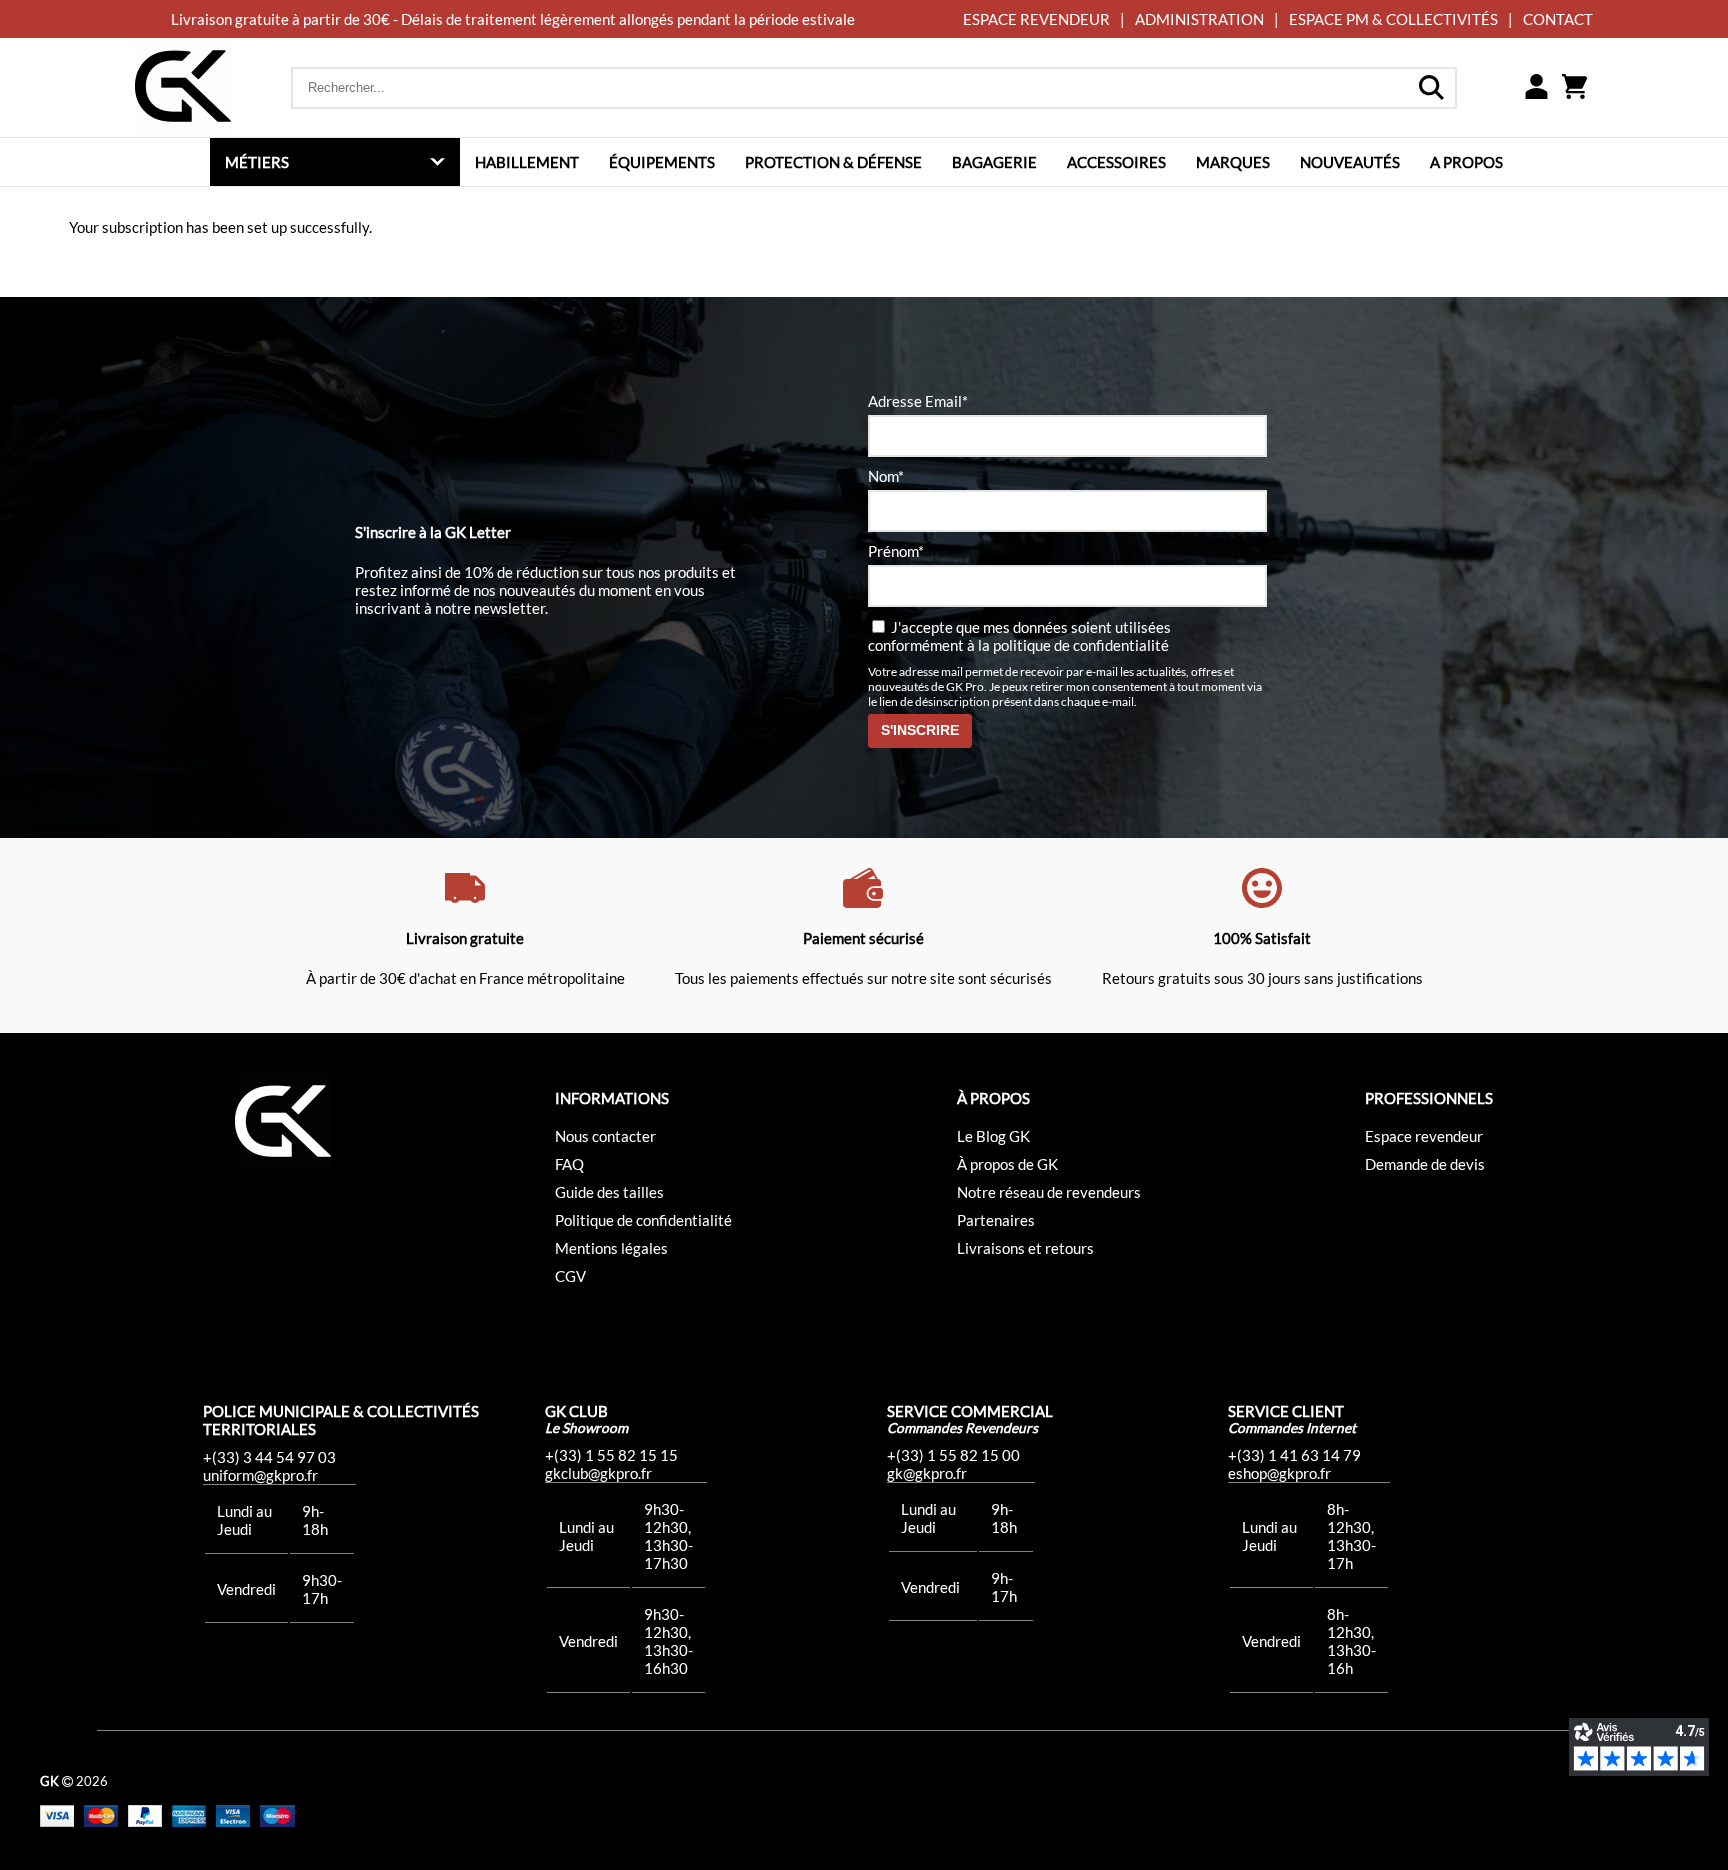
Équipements (662, 162)
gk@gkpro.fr (927, 1473)
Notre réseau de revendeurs (1049, 1192)
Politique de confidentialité (643, 1220)
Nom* (886, 476)
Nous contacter (605, 1136)
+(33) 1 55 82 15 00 (953, 1455)
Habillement (527, 162)
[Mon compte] (1536, 88)
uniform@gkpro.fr (260, 1475)
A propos (1466, 162)
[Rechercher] (1431, 88)
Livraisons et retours (1025, 1248)
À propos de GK (1007, 1164)
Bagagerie (994, 162)
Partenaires (996, 1220)
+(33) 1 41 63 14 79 (1294, 1455)
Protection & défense (833, 162)
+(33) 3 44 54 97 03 (269, 1457)
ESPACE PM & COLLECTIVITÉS (1393, 19)
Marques (1233, 162)
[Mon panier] (1574, 88)
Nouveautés (1350, 162)
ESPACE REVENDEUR (1036, 19)
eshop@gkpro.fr (1279, 1473)
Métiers (257, 162)
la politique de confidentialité (1073, 645)
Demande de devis (1425, 1164)
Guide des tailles (609, 1192)
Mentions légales (611, 1248)
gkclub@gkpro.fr (598, 1473)
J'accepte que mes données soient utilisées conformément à (1019, 636)
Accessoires (1116, 162)
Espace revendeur (1424, 1136)
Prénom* (896, 551)
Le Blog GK (993, 1136)
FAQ (569, 1164)
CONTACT (1558, 19)
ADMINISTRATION (1199, 19)
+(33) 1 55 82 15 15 (611, 1455)
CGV (570, 1276)
